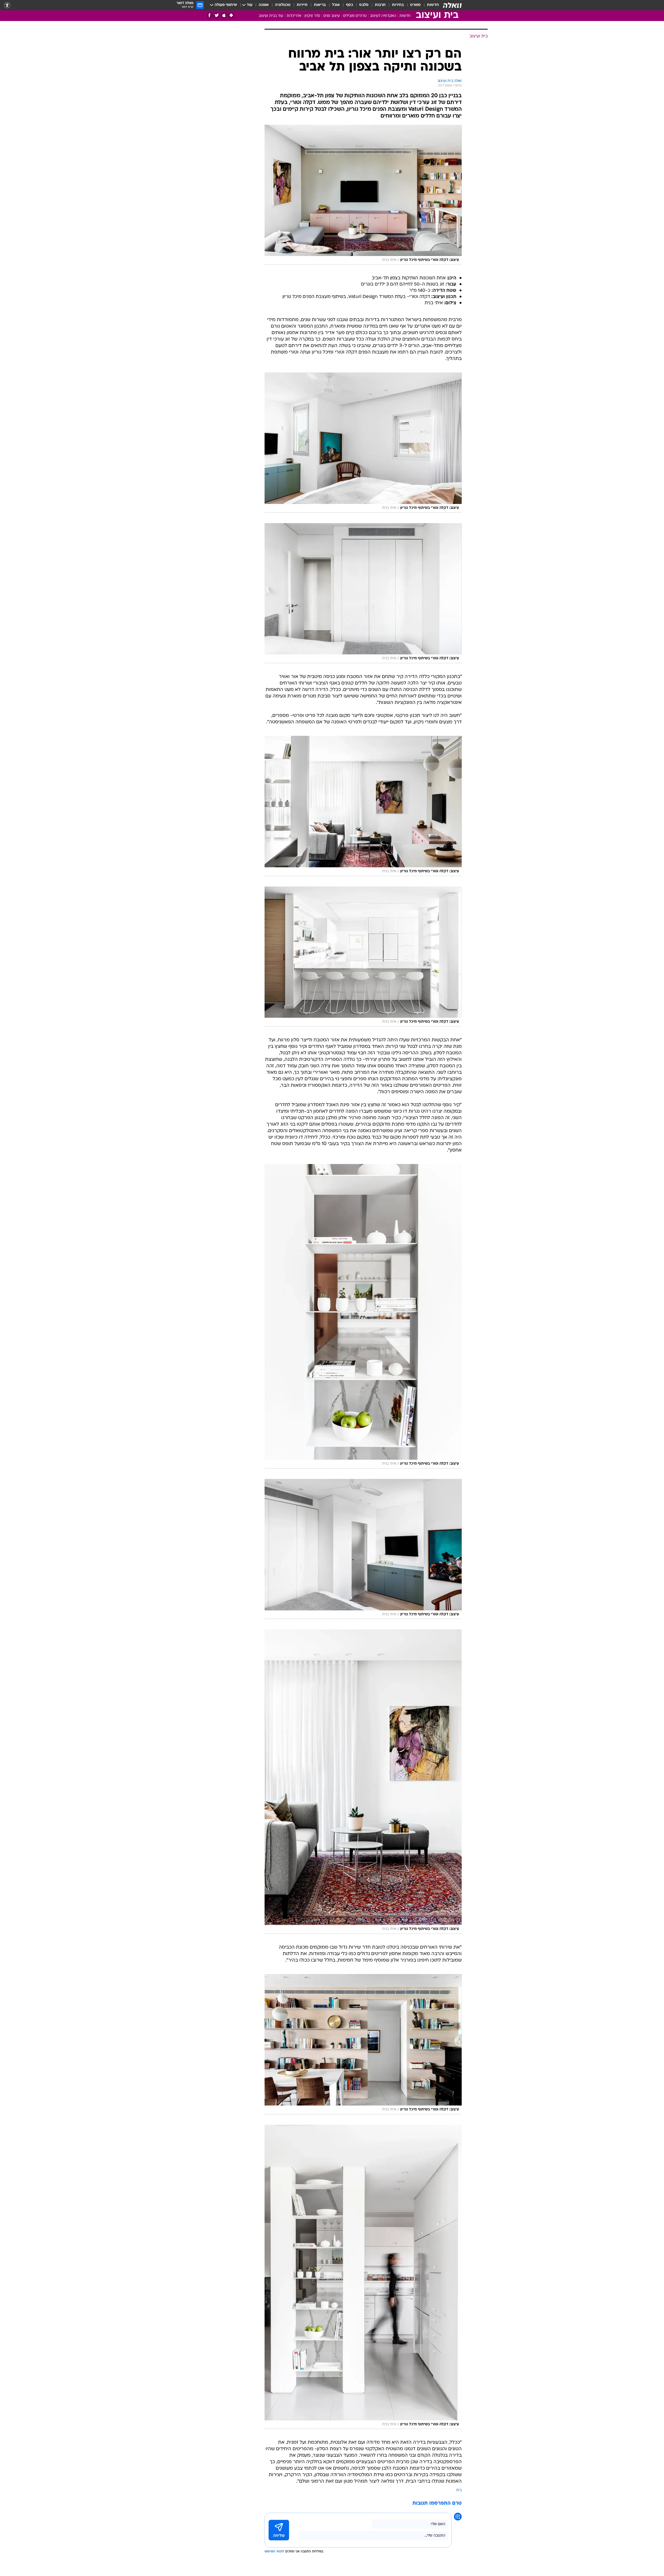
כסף (350, 5)
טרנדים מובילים (355, 16)
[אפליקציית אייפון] (224, 15)
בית (459, 2490)
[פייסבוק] (209, 15)
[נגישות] (7, 5)
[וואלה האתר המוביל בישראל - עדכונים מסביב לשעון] (452, 5)
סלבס (364, 5)
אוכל (336, 5)
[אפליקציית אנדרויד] (231, 15)
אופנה (264, 5)
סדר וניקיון (312, 16)
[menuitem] (430, 5)
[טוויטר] (217, 15)
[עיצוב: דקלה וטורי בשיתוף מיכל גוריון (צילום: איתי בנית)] (363, 195)
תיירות (302, 5)
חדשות (433, 5)
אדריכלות (294, 16)
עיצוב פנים (332, 16)
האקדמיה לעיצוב (383, 16)
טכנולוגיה (283, 5)
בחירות (398, 5)
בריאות (320, 5)
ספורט (415, 5)
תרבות (380, 5)
